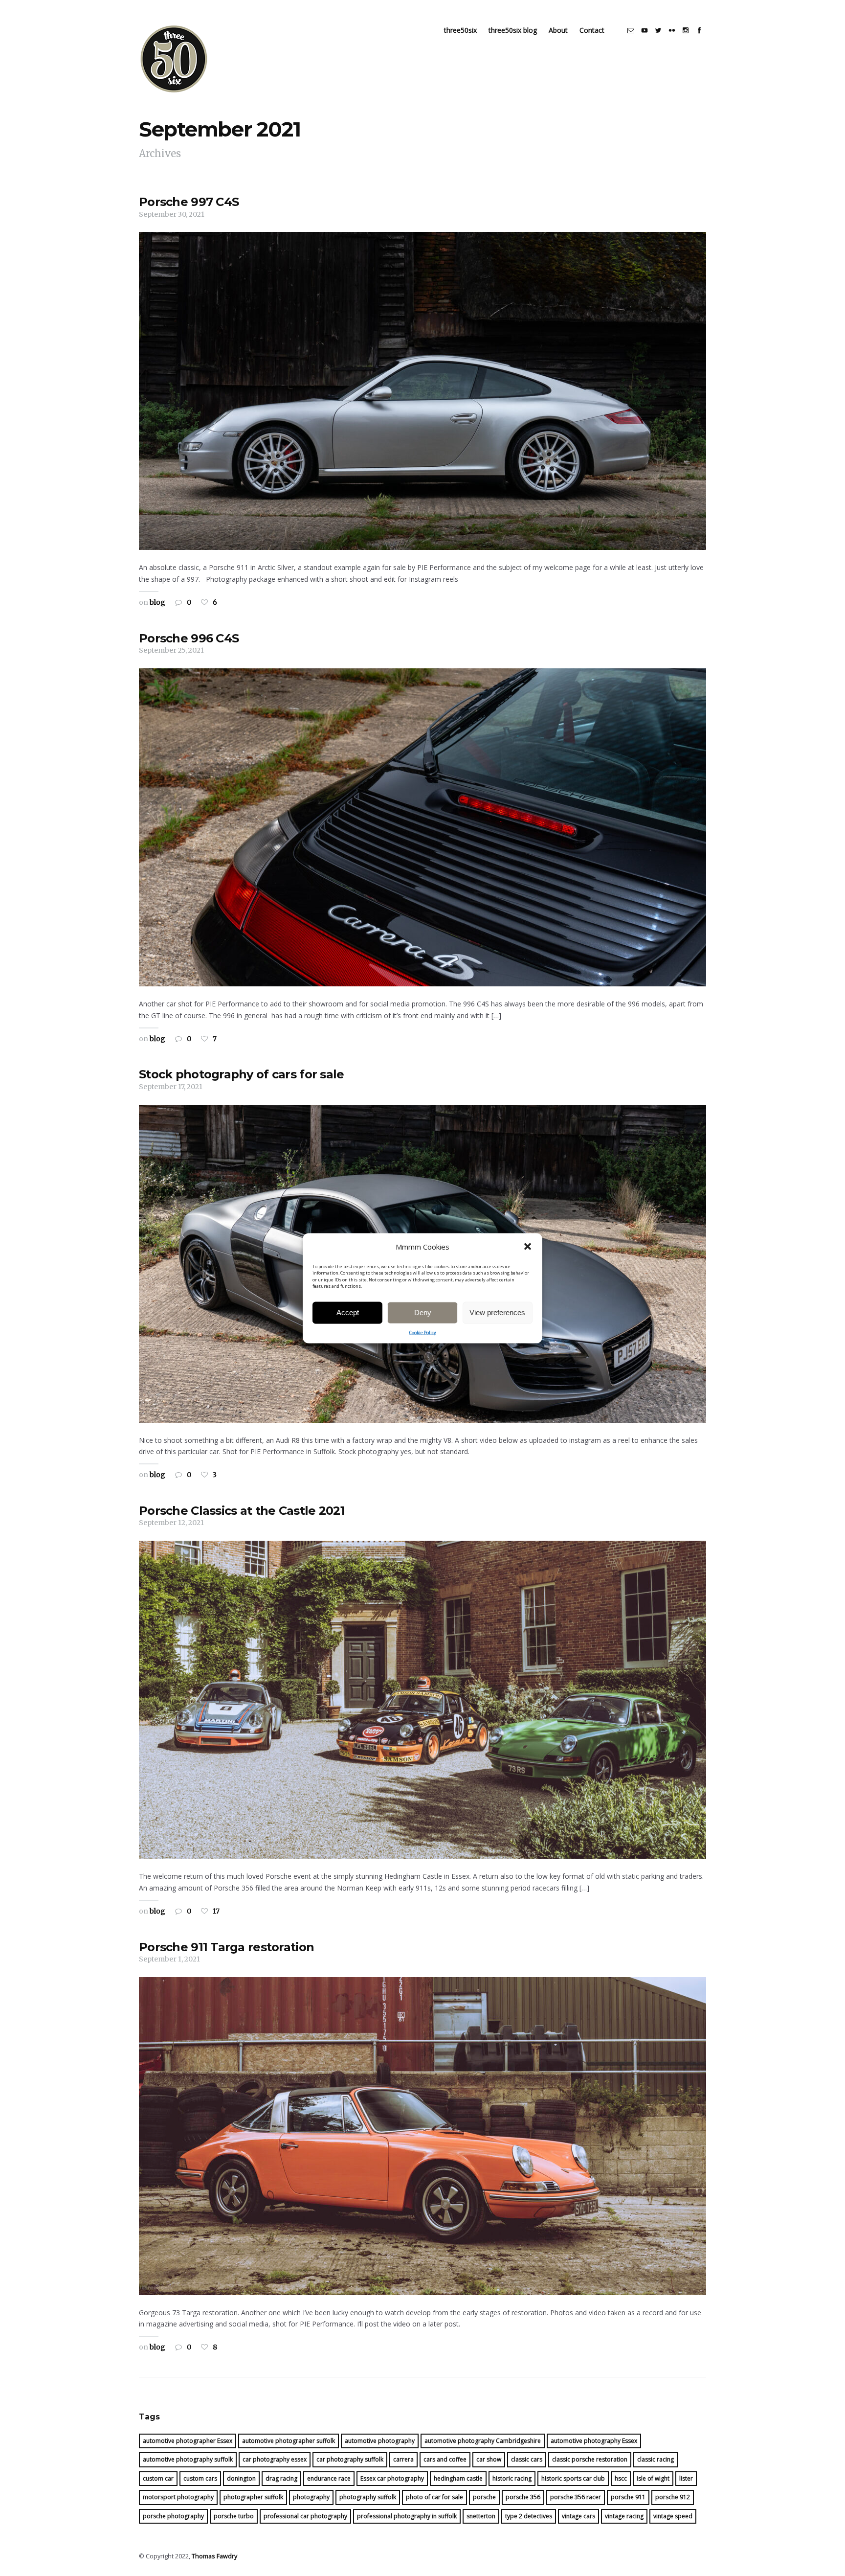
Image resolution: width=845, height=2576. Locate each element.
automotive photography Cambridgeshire (483, 2441)
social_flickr (672, 30)
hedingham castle (458, 2478)
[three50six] (174, 59)
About (558, 30)
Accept (348, 1312)
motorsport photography (178, 2497)
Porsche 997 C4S (189, 202)
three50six (460, 30)
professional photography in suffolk (407, 2516)
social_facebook (699, 30)
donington (241, 2478)
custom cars (200, 2478)
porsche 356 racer (576, 2497)
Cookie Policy (423, 1332)
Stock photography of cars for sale (242, 1074)
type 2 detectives (529, 2516)
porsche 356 (523, 2497)
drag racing (281, 2478)
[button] (528, 1247)
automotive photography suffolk (188, 2459)
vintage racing (624, 2516)
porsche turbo (234, 2516)
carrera (403, 2459)
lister (686, 2478)
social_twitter (658, 30)
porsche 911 (628, 2497)
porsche (484, 2497)
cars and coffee (445, 2459)
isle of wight (653, 2478)
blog (157, 602)
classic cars (527, 2459)
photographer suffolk (253, 2497)
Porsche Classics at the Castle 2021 (242, 1511)
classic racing (656, 2459)
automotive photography (380, 2441)
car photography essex (275, 2459)
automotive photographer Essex (188, 2441)
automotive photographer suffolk (289, 2441)
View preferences (497, 1312)
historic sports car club (573, 2478)
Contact (592, 30)
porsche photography (173, 2516)
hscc (621, 2478)
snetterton (481, 2516)
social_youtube (645, 30)
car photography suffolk (350, 2459)
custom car (158, 2478)
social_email (631, 30)
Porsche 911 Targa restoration (226, 1947)
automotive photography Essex (594, 2441)
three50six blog (513, 30)
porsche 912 (673, 2497)
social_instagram (686, 30)
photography (311, 2497)
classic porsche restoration (590, 2459)
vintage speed (673, 2516)
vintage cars (578, 2516)
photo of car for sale (434, 2497)
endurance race (329, 2478)
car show (489, 2459)
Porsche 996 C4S (189, 638)
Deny (423, 1312)
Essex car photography (392, 2478)
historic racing (512, 2478)
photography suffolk (368, 2497)
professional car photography (305, 2516)
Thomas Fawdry (214, 2556)
